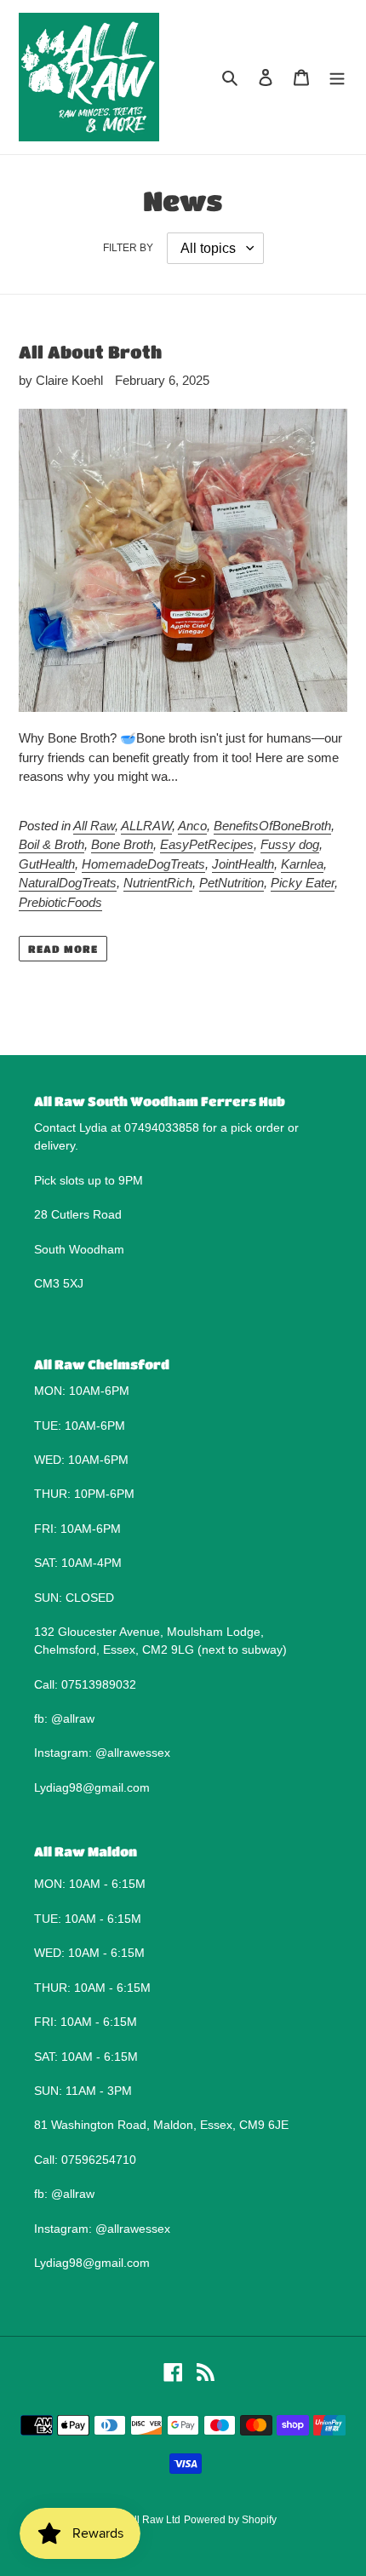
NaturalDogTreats (68, 883)
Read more (63, 949)
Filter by (128, 248)
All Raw (94, 826)
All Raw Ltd (154, 2520)
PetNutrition (232, 883)
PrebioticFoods (60, 902)
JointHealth (243, 864)
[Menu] (337, 77)
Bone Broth (122, 844)
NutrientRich (158, 883)
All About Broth (90, 352)
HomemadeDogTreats (143, 864)
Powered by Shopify (230, 2520)
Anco (192, 826)
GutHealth (47, 864)
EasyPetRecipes (207, 844)
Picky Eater (303, 883)
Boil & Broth (51, 844)
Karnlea (302, 864)
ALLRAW (146, 826)
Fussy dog (290, 844)
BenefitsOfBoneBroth (272, 826)
